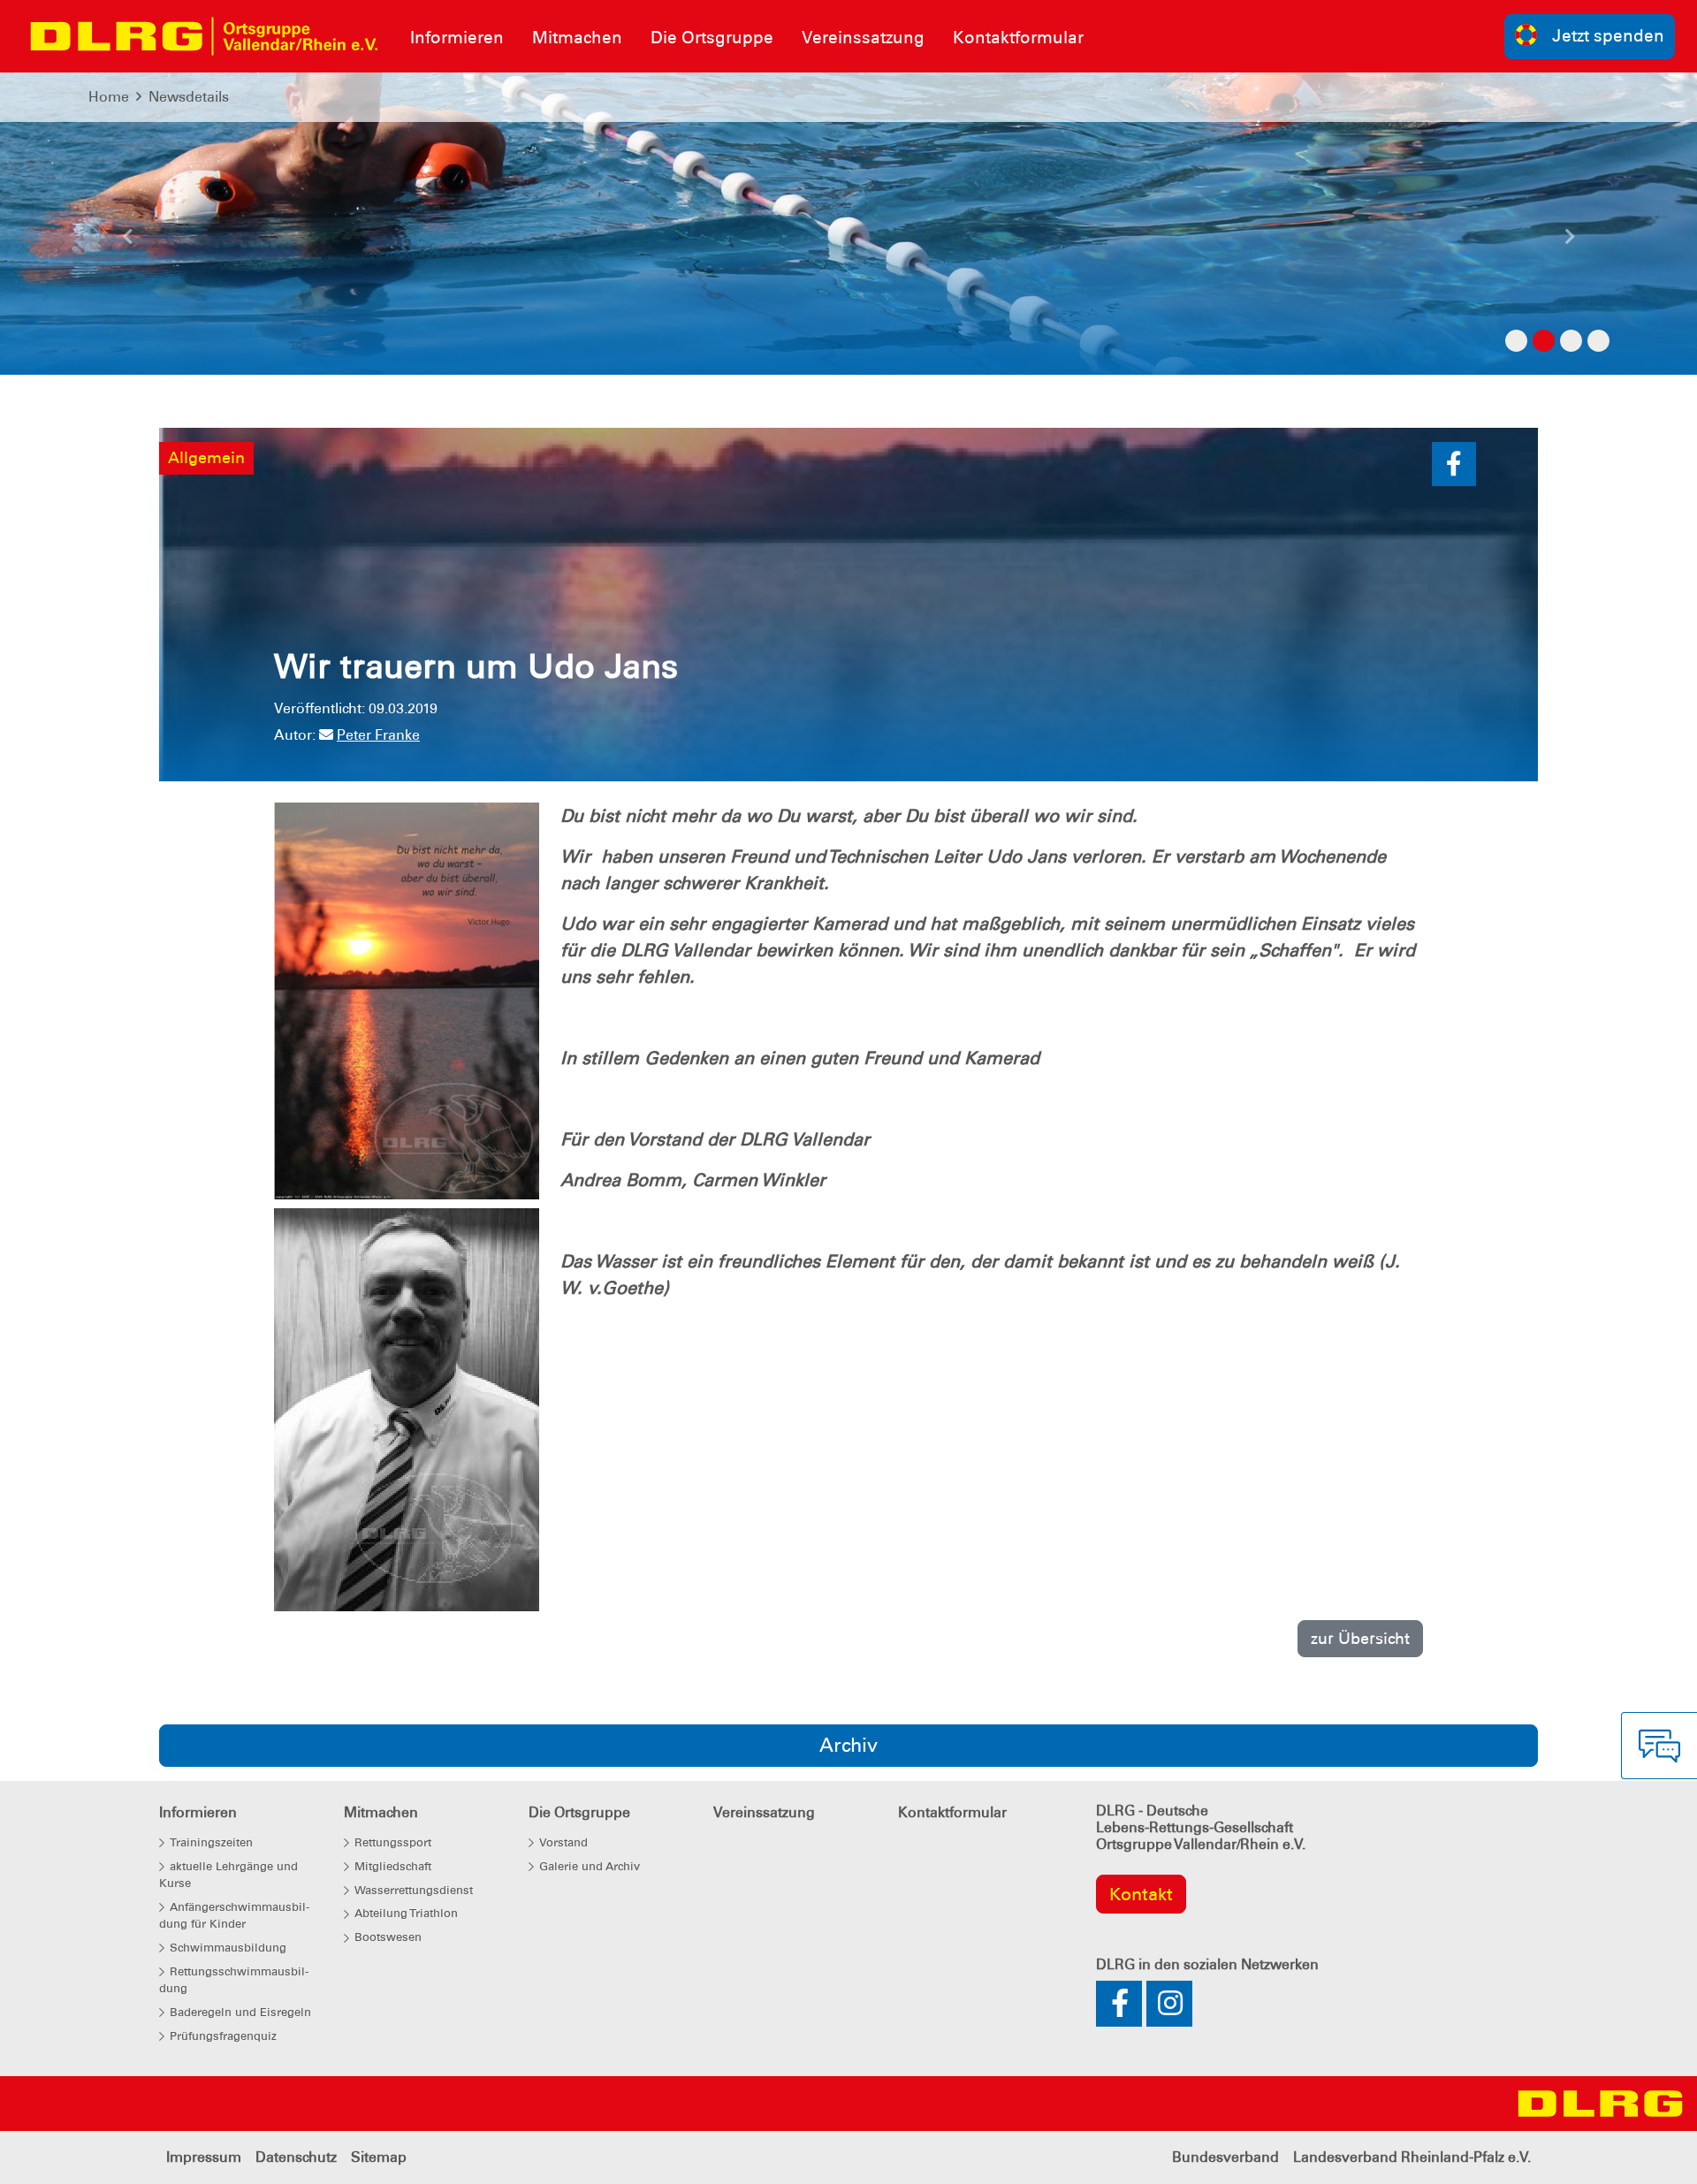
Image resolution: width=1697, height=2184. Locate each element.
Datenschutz (296, 2157)
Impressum (204, 2157)
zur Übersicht (1360, 1638)
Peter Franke (378, 735)
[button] (127, 241)
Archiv (848, 1745)
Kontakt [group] (1141, 1894)
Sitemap (379, 2157)
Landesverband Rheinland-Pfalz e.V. (1412, 2157)
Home (109, 97)
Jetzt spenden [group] (1608, 36)
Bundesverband (1225, 2157)
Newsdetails (189, 97)
